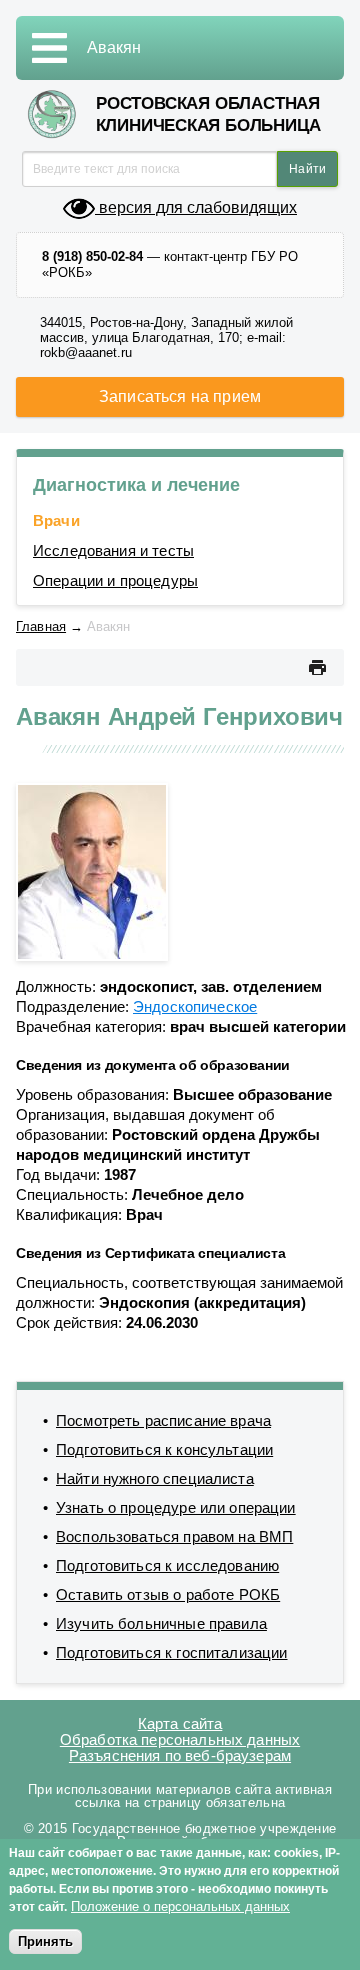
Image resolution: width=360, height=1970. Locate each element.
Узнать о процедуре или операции (176, 1507)
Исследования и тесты (113, 550)
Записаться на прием (180, 396)
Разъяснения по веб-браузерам (180, 1755)
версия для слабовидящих (196, 207)
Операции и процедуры (115, 580)
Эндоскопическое (195, 1006)
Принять (45, 1941)
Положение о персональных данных (180, 1906)
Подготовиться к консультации (164, 1449)
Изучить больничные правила (161, 1623)
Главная (41, 626)
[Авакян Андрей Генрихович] (92, 870)
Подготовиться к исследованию (167, 1565)
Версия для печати (317, 667)
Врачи (56, 520)
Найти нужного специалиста (155, 1478)
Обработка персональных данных (180, 1739)
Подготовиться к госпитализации (172, 1652)
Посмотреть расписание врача (163, 1420)
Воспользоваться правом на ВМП (174, 1536)
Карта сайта (180, 1723)
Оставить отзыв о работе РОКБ (168, 1594)
